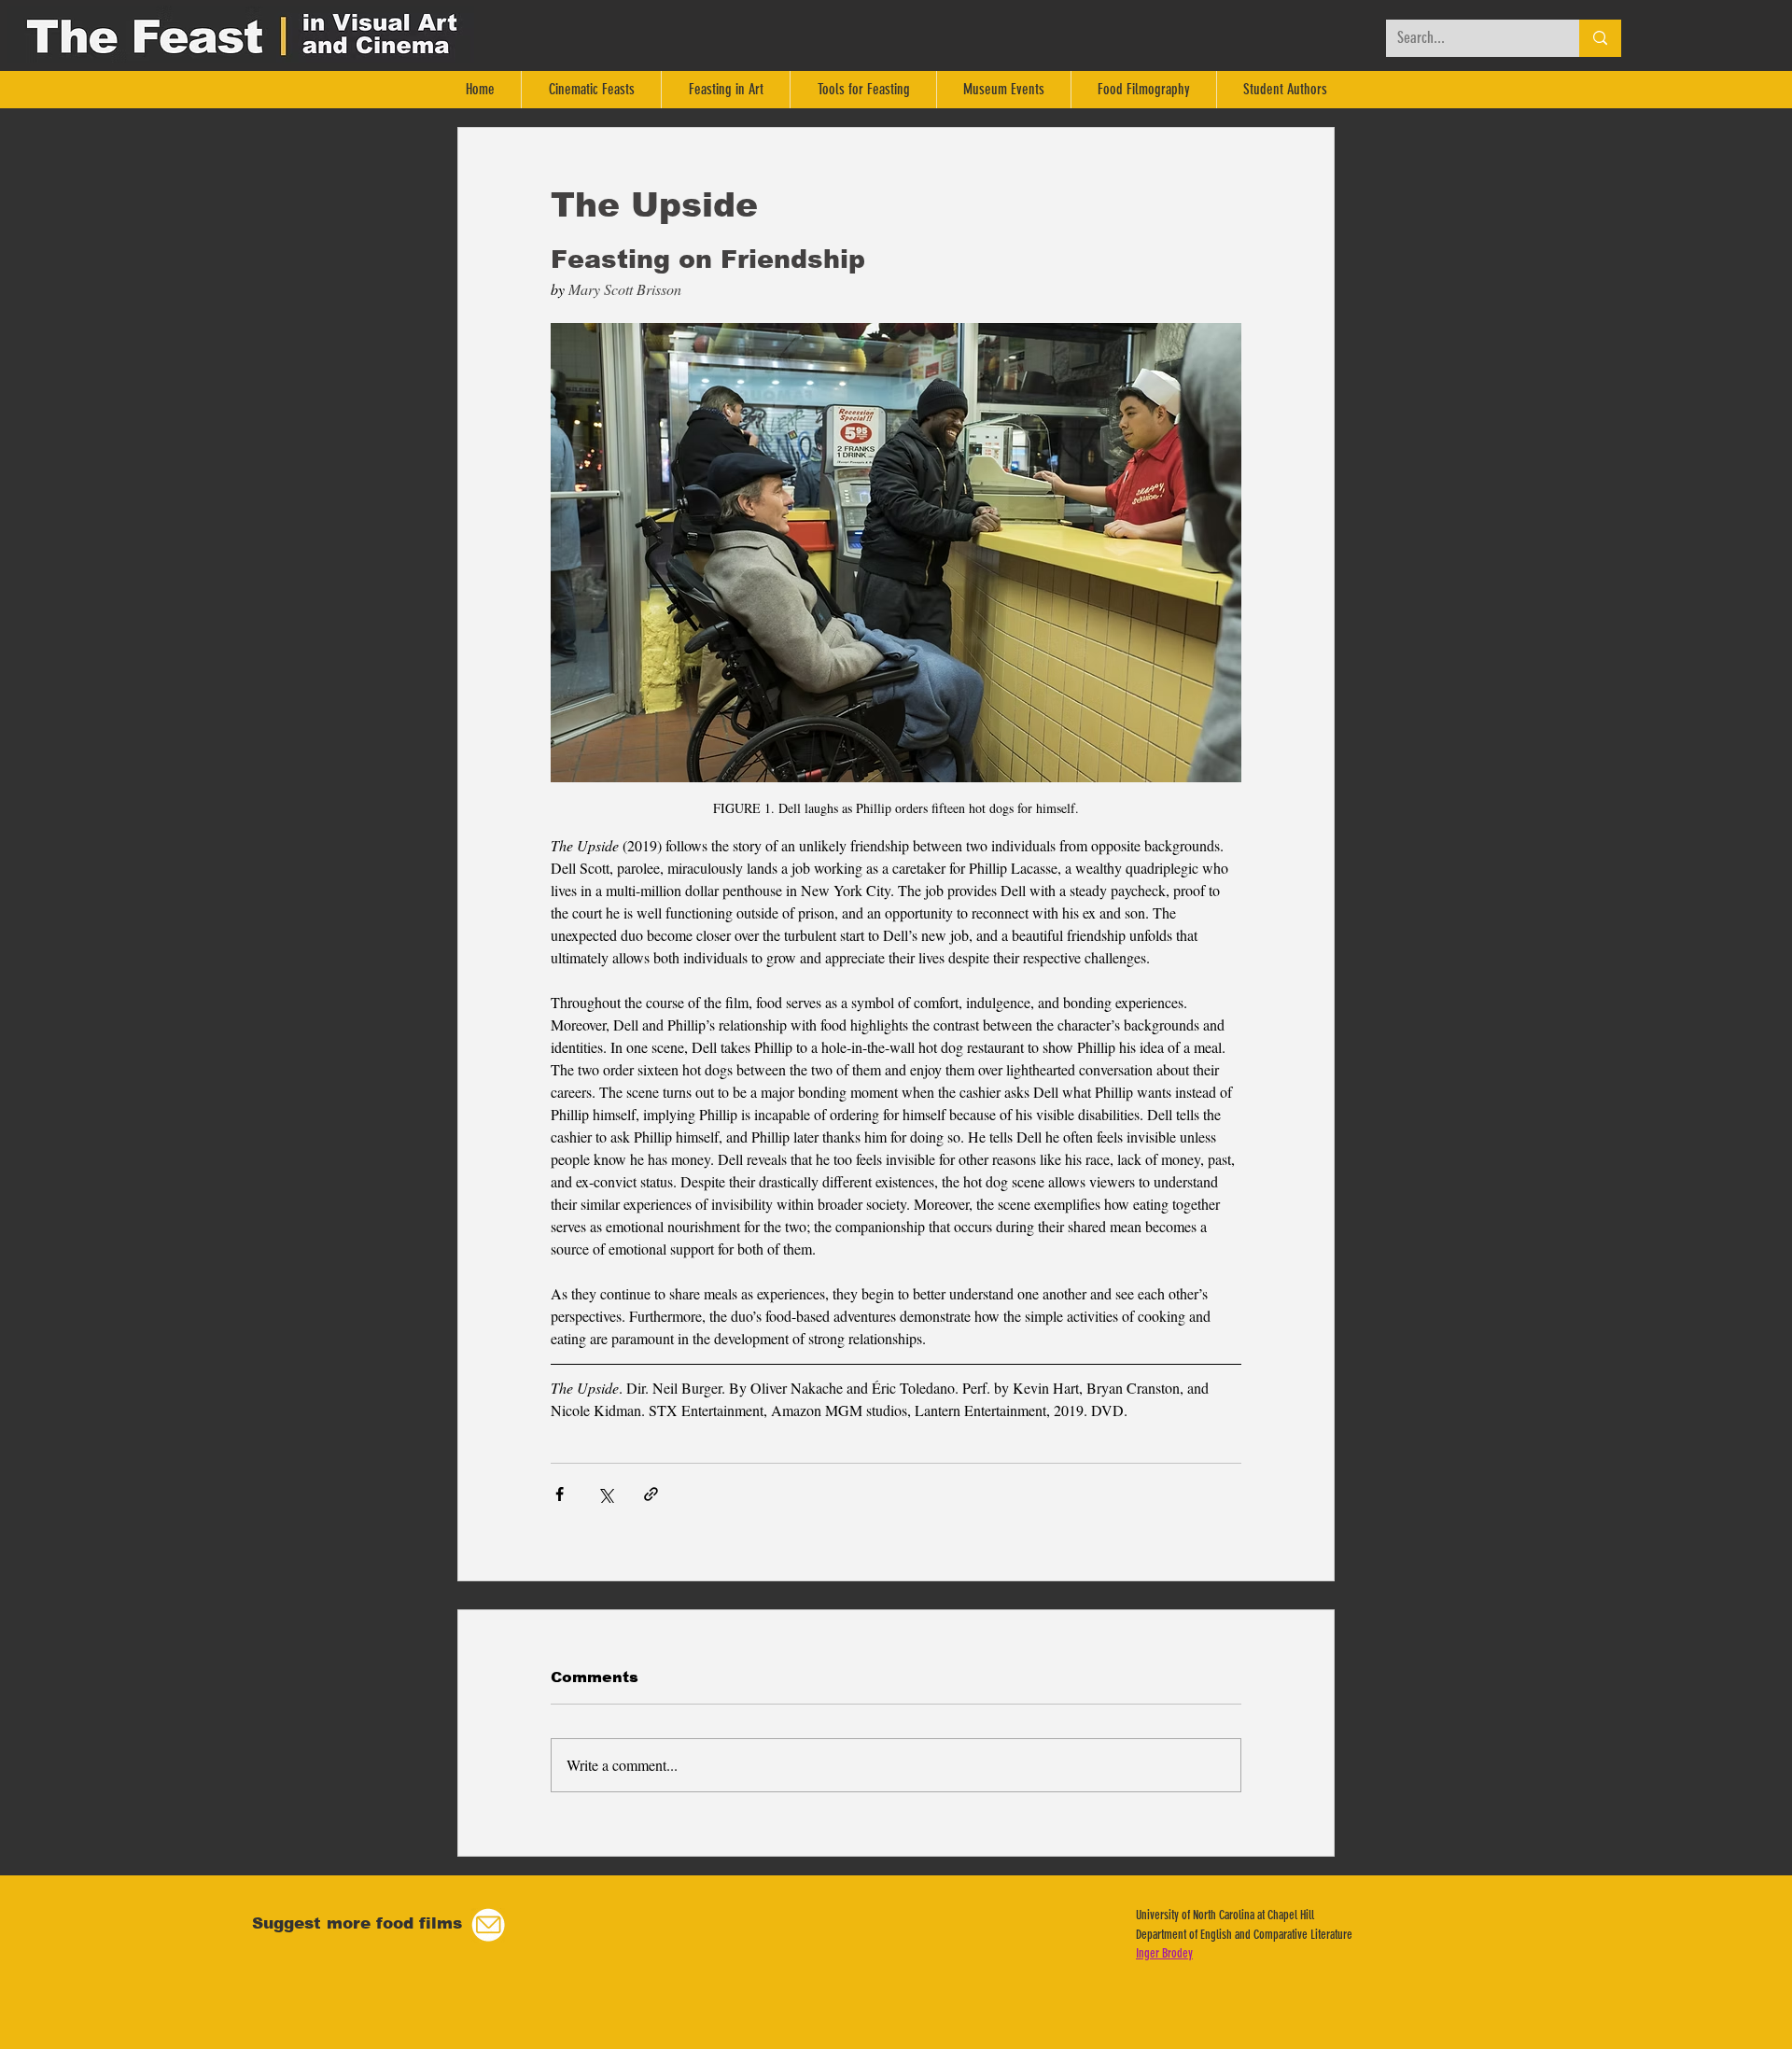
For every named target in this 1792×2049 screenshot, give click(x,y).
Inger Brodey (1164, 1953)
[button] (488, 1925)
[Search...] (1600, 38)
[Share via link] (651, 1494)
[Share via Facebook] (560, 1494)
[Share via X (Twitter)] (605, 1494)
